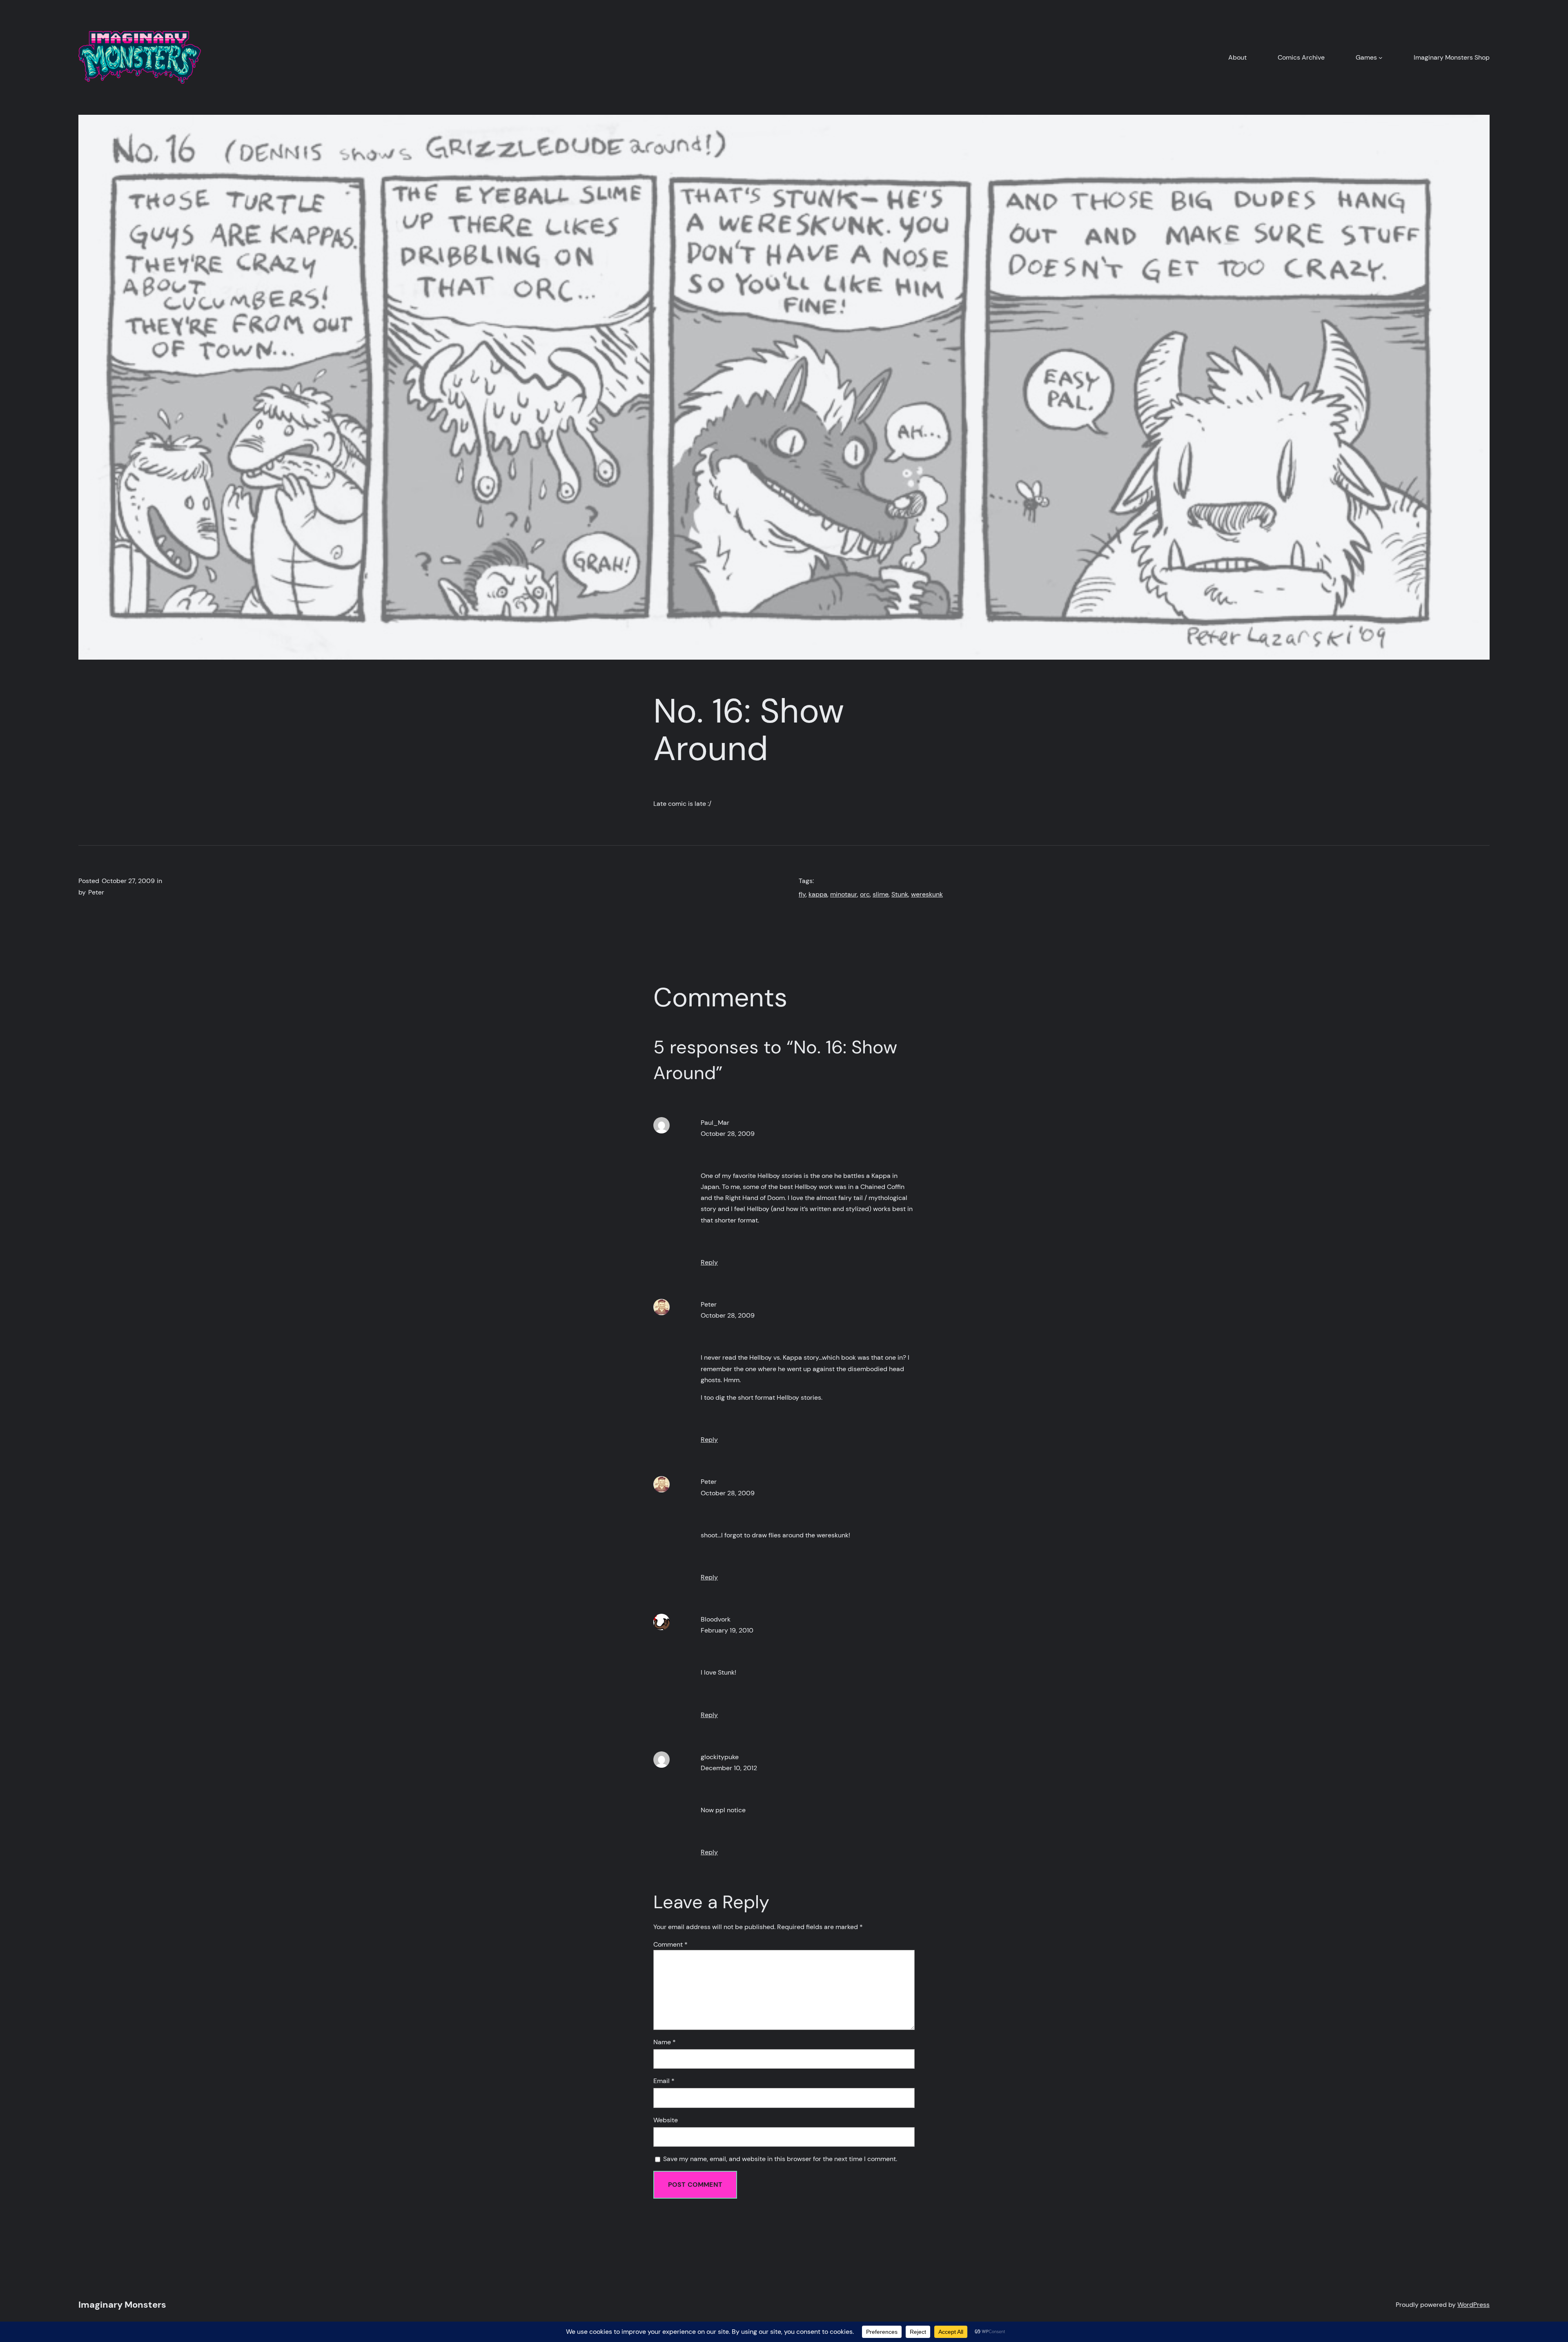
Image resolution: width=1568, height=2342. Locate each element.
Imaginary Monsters (122, 2305)
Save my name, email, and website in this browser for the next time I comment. (780, 2159)
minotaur (844, 894)
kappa (818, 894)
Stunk (900, 894)
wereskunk (927, 894)
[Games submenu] (1381, 58)
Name (665, 2042)
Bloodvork (716, 1619)
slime (881, 894)
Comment (670, 1944)
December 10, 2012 (729, 1768)
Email (664, 2081)
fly (802, 894)
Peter (709, 1304)
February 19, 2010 (727, 1630)
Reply (709, 1262)
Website (666, 2120)
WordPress (1473, 2305)
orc (865, 894)
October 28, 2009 (728, 1134)
